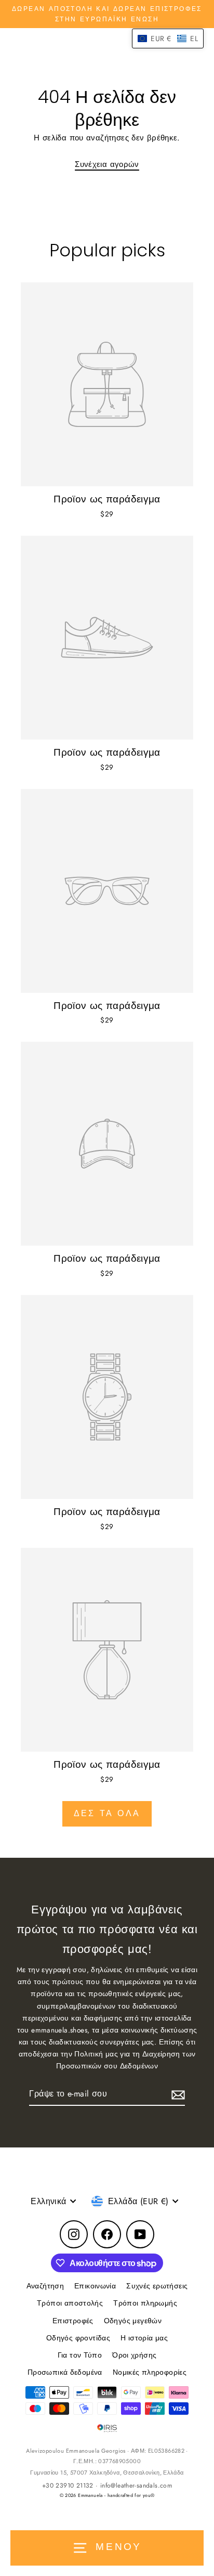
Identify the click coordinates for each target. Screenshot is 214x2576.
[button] (168, 38)
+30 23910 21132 (68, 2486)
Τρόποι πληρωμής (145, 2303)
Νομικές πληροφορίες (150, 2372)
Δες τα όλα (107, 1813)
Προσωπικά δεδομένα (65, 2372)
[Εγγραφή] (177, 2094)
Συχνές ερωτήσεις (157, 2286)
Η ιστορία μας (144, 2338)
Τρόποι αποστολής (70, 2303)
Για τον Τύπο (80, 2355)
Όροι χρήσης (134, 2355)
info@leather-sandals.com (136, 2486)
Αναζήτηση (45, 2286)
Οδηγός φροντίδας (78, 2338)
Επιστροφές (73, 2321)
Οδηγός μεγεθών (133, 2321)
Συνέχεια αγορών (107, 164)
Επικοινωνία (95, 2286)
